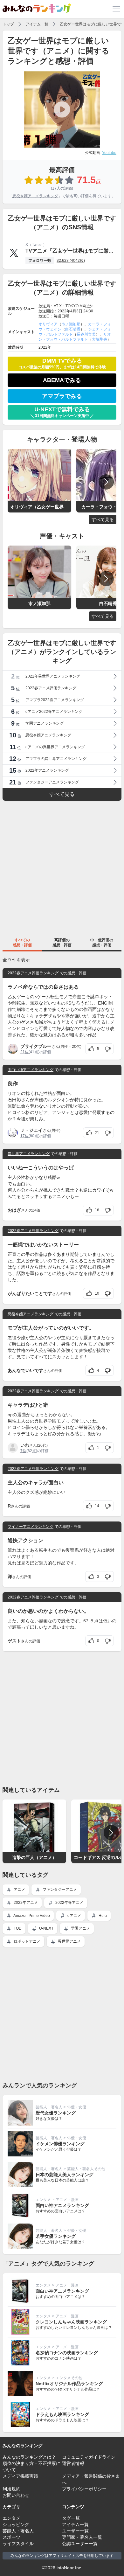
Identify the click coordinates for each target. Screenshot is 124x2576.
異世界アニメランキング (29, 1154)
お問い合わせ (16, 2495)
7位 (23, 1451)
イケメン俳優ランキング (60, 2144)
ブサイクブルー (36, 1046)
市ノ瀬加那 (71, 324)
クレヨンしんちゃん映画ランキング (71, 2322)
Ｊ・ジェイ (31, 1130)
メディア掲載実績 (20, 2476)
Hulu (102, 1916)
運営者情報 (73, 2463)
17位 (24, 1136)
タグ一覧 (71, 2518)
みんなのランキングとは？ (29, 2457)
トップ (8, 24)
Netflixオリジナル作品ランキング (69, 2384)
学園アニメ (80, 1928)
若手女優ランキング (56, 2236)
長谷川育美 (86, 334)
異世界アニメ (69, 1941)
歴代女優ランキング (56, 2113)
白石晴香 (73, 329)
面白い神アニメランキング (31, 1070)
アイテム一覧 (37, 24)
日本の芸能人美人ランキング (65, 2175)
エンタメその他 (69, 2378)
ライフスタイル (18, 2544)
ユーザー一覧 (75, 2531)
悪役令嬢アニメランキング (35, 196)
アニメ (19, 1890)
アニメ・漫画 (67, 2200)
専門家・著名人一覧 (82, 2537)
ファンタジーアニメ (59, 1890)
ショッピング (16, 2524)
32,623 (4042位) (71, 261)
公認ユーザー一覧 (80, 2544)
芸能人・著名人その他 (86, 2169)
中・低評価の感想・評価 (102, 943)
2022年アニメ (25, 1903)
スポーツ (11, 2537)
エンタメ (43, 2200)
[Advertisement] (62, 868)
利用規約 (11, 2489)
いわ (25, 1445)
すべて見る (103, 519)
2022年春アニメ (69, 1903)
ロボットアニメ (27, 1941)
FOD (17, 1928)
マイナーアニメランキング (31, 1527)
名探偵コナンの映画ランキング (67, 2353)
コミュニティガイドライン (89, 2457)
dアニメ (74, 1916)
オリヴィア (48, 324)
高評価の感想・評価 (62, 943)
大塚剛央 (100, 339)
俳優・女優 (77, 2107)
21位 (24, 1052)
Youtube (109, 153)
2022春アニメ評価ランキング (33, 973)
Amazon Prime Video (31, 1916)
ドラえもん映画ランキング (62, 2414)
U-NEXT (46, 1928)
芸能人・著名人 (49, 2107)
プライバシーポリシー (84, 2489)
